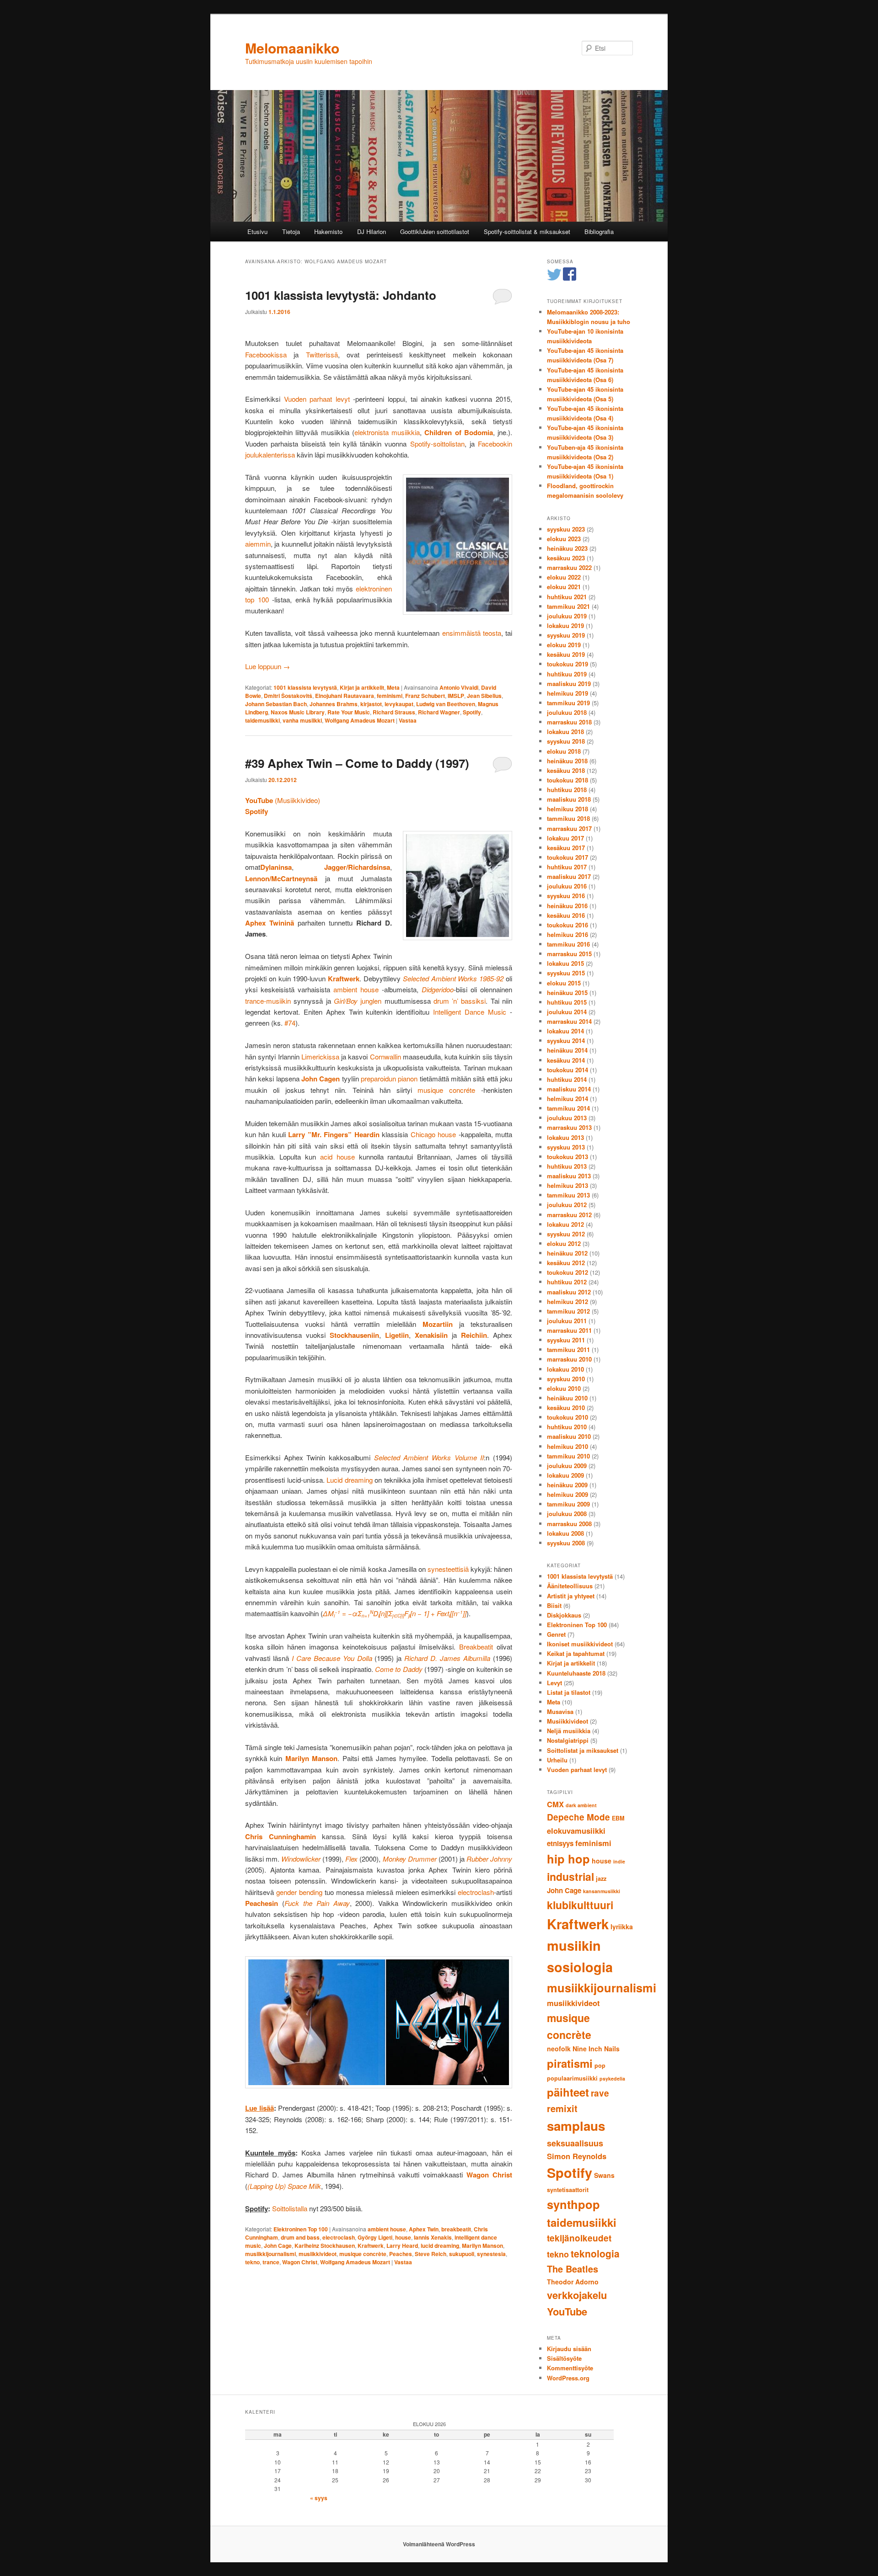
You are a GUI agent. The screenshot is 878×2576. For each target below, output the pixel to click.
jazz (601, 1879)
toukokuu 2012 (567, 1272)
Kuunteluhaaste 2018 (576, 1673)
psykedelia (612, 2078)
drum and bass (300, 2237)
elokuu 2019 (564, 645)
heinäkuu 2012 (567, 1253)
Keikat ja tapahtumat (576, 1653)
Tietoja (291, 232)
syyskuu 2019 (566, 635)
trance (271, 2262)
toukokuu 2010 (567, 1417)
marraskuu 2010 (569, 1359)
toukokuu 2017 (567, 857)
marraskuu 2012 (569, 1215)
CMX (555, 1804)
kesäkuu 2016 (566, 915)
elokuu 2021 (564, 587)
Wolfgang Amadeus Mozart (360, 720)
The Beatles (573, 2269)
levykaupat (399, 704)
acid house (337, 1157)
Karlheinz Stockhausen (325, 2246)
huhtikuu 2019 (567, 674)
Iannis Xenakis (433, 2237)
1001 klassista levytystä (305, 687)
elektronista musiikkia (387, 432)
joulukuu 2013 (567, 1118)
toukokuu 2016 (567, 925)
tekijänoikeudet (579, 2238)
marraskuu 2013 (569, 1127)
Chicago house (433, 1134)
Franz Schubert (425, 696)
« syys (319, 2498)
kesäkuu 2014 (566, 1060)
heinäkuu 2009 (567, 1485)
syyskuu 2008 (566, 1543)
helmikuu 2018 (567, 809)
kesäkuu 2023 (566, 558)
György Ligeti (375, 2237)
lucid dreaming (440, 2246)
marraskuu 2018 (569, 722)
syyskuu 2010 (566, 1379)
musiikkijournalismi (270, 2254)
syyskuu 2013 (566, 1147)
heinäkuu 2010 (567, 1398)
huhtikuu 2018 (567, 790)
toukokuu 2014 (567, 1070)
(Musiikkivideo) (283, 800)
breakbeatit (456, 2229)
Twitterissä (322, 354)
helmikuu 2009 (567, 1494)
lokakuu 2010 (565, 1369)
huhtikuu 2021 (567, 597)
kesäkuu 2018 (566, 770)
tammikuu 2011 (568, 1349)
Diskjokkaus (564, 1615)
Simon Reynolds (577, 2156)
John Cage (278, 2246)
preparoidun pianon (389, 1078)
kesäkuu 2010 (566, 1408)
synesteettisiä (448, 1569)
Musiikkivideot (567, 1721)
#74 (290, 1023)
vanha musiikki (302, 720)
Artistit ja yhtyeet (571, 1596)
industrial (570, 1876)
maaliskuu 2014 (569, 1089)
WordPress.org (568, 2378)
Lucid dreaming (350, 1480)
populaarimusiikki (572, 2078)
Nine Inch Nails (596, 2049)
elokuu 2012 (564, 1243)
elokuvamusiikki (576, 1831)
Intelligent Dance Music (470, 1012)
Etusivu (257, 232)
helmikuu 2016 (567, 934)
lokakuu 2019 (565, 625)
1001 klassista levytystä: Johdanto (341, 295)
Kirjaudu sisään (569, 2349)
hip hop (568, 1859)
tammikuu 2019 (568, 703)
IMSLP (456, 696)
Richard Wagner (439, 712)
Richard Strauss (394, 712)
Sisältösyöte (564, 2358)
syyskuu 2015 (566, 973)
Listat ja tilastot (569, 1692)
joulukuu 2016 (567, 886)
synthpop (573, 2204)
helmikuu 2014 (567, 1099)
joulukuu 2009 (567, 1466)
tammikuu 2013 (568, 1195)
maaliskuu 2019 (569, 684)
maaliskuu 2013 (569, 1176)
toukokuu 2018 (567, 780)
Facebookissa (266, 354)
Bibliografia (599, 232)
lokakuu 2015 (565, 963)
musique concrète (363, 2254)
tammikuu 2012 (568, 1311)
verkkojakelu (577, 2295)
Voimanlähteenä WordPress (439, 2544)
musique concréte (446, 1090)
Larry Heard (402, 2246)
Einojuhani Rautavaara (345, 696)
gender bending (299, 1892)
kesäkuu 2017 (566, 848)
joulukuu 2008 (567, 1514)
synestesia (491, 2254)
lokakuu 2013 (565, 1137)
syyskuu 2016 (566, 896)
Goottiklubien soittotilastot (435, 232)
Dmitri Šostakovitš (288, 696)
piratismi (570, 2063)
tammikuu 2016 (568, 944)
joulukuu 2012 (567, 1205)
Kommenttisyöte (570, 2368)
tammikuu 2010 (568, 1456)
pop (600, 2065)
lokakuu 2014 (565, 1031)
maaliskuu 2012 (569, 1292)
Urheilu (557, 1760)
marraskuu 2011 (569, 1330)
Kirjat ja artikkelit (362, 687)
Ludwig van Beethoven (446, 704)
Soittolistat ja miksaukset (583, 1750)
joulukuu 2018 (567, 712)
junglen (371, 1001)
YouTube (567, 2311)
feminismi (390, 696)
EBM (618, 1818)
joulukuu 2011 (567, 1321)
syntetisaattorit (568, 2190)
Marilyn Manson (482, 2246)
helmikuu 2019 (567, 693)
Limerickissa (320, 1056)
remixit (562, 2108)
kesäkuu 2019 (566, 654)
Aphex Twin (424, 2229)
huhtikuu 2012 (567, 1282)
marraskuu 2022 (569, 567)
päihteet (568, 2092)
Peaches (401, 2254)
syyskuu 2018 (566, 741)
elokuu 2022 (564, 577)
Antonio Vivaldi (459, 687)
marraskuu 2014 (569, 1021)
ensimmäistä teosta (472, 633)
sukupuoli (462, 2254)
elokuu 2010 (564, 1388)
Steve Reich (431, 2254)
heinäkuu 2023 (567, 548)
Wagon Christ (300, 2262)
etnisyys (560, 1843)
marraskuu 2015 (569, 954)
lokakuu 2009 (565, 1475)
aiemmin (258, 544)
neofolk (559, 2049)
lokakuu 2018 (565, 732)
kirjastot (371, 704)
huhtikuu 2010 (567, 1427)
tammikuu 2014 (568, 1108)
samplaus (576, 2126)
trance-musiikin (268, 1001)
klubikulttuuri (580, 1905)
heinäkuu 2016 (567, 906)
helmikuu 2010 (567, 1446)
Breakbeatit (476, 1647)
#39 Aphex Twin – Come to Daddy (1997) (357, 763)
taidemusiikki (262, 720)
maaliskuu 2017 (569, 876)
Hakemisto (328, 232)
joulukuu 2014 (567, 1012)
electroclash (476, 1892)
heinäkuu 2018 (567, 761)
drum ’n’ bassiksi (460, 1001)
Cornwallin (385, 1056)
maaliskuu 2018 (569, 799)
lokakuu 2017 (565, 838)
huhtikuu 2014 (567, 1079)
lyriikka (622, 1927)
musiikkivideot (318, 2254)
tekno (252, 2262)
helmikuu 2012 (567, 1301)
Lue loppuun (268, 666)
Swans (604, 2175)
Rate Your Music (349, 712)
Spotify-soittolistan (437, 444)
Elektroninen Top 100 (301, 2229)
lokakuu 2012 (565, 1224)
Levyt (554, 1683)
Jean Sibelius (484, 696)
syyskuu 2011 (566, 1340)
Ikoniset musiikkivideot (580, 1644)
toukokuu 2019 (567, 664)
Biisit (554, 1605)
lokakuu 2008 (565, 1533)
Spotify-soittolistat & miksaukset (527, 232)
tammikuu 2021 (568, 606)
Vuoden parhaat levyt (317, 399)
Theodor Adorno (573, 2282)
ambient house (356, 989)
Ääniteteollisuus (570, 1586)
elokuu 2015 (564, 983)
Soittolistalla (290, 2208)
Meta (393, 687)
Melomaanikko (292, 48)
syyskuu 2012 (566, 1234)
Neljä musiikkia (569, 1731)
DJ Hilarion (372, 232)
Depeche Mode (578, 1817)
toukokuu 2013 (567, 1157)
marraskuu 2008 (569, 1524)
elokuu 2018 (564, 751)
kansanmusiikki (602, 1891)
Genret (556, 1634)
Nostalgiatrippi (568, 1740)
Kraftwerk (371, 2246)
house (403, 2237)
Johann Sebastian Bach (276, 704)
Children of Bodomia (459, 432)
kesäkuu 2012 (566, 1263)
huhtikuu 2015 (567, 1002)
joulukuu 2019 (567, 616)
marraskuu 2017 (569, 828)
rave (600, 2093)
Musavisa (560, 1711)
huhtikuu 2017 (567, 867)
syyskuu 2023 (566, 529)
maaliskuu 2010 (569, 1436)
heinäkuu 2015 (567, 993)
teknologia (595, 2253)
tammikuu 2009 (568, 1504)
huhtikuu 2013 (567, 1166)
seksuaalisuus (575, 2143)
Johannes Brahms (334, 704)
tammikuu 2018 (568, 818)
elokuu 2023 (564, 539)
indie (619, 1861)
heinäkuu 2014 (567, 1050)
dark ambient (581, 1805)
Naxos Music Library (298, 712)
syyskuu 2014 (566, 1041)
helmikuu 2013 (567, 1185)
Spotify (472, 712)
